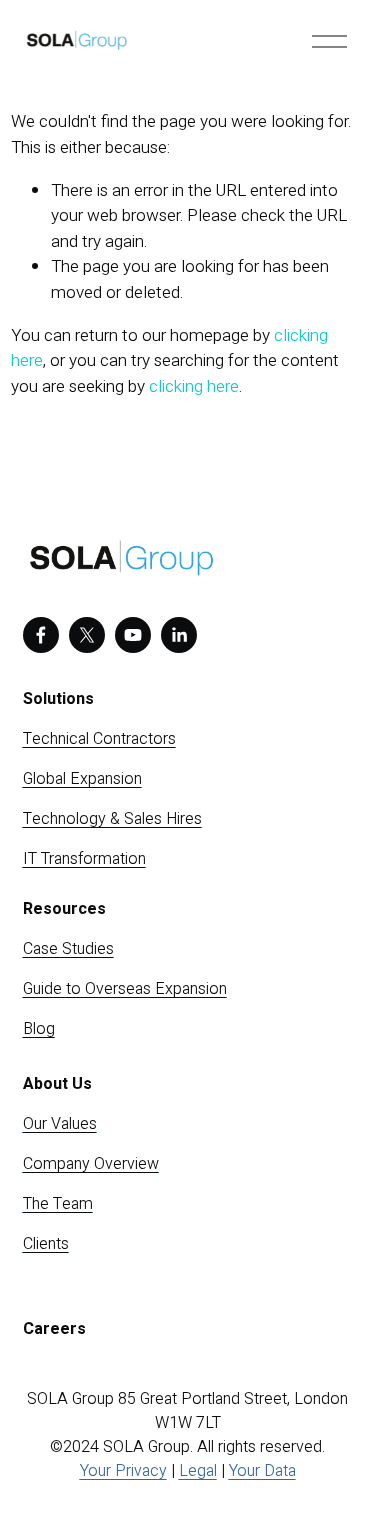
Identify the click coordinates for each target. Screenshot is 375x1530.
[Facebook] (41, 635)
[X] (87, 635)
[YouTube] (133, 635)
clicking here (194, 386)
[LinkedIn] (179, 635)
